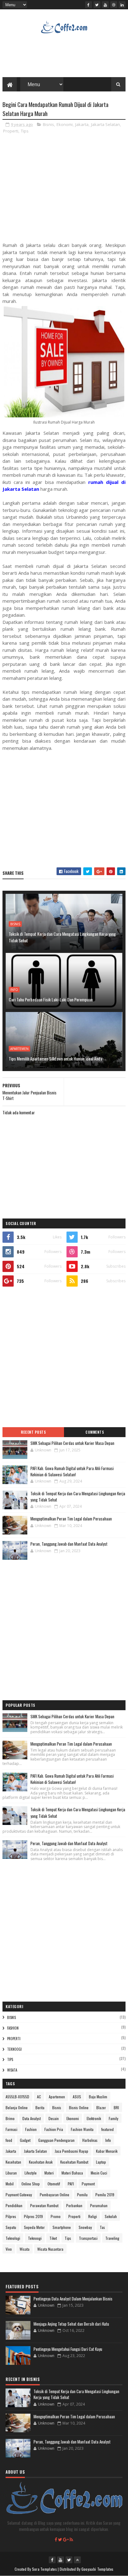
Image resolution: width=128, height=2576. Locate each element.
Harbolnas (90, 2140)
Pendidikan (14, 2205)
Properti (11, 131)
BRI (116, 2107)
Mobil (10, 2184)
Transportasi (88, 2238)
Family (114, 2118)
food (9, 2140)
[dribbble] (114, 5)
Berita (40, 2107)
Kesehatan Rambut (74, 2162)
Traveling (112, 2238)
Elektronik (94, 2118)
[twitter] (97, 5)
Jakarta (82, 124)
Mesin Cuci (99, 2173)
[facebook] (89, 5)
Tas (102, 2227)
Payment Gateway (19, 2195)
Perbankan (74, 2205)
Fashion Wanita (82, 2129)
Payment (88, 2184)
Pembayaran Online (55, 2195)
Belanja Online (17, 2107)
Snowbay (85, 2227)
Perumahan (99, 2205)
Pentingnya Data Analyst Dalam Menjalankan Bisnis (73, 2299)
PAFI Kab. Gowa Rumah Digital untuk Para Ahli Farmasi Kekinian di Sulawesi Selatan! (72, 1471)
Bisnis (48, 124)
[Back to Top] (77, 2560)
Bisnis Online (79, 2107)
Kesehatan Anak (41, 2162)
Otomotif (54, 2184)
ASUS (77, 2097)
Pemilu (82, 2195)
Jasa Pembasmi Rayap (71, 2151)
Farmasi (11, 2129)
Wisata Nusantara (50, 2249)
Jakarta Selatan (105, 124)
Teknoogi (14, 2049)
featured (107, 2129)
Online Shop (31, 2184)
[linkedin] (122, 5)
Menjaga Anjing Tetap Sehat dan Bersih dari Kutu (71, 2324)
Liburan (11, 2173)
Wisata (12, 2070)
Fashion (13, 2028)
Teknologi (13, 2238)
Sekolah (111, 2216)
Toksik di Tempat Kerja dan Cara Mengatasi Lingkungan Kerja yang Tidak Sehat (62, 937)
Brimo (10, 2118)
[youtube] (105, 5)
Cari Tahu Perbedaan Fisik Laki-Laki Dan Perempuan (51, 999)
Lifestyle (31, 2173)
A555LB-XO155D (17, 2097)
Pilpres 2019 (33, 2216)
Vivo (9, 2249)
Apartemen (19, 1049)
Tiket (53, 2238)
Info (14, 990)
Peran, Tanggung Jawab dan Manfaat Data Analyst (69, 1544)
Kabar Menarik (107, 2151)
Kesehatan (13, 2162)
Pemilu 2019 (105, 2195)
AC (39, 2097)
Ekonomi (65, 124)
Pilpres (11, 2216)
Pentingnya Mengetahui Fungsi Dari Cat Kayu (68, 2349)
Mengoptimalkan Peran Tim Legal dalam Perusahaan (71, 1519)
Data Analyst (32, 2118)
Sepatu (11, 2227)
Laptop (101, 2162)
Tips (25, 131)
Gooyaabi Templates (97, 2569)
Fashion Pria (54, 2129)
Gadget (25, 2140)
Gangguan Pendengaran (56, 2140)
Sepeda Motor (34, 2227)
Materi (49, 2173)
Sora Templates (44, 2569)
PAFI (71, 2184)
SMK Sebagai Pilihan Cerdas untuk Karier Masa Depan (72, 1443)
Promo (56, 2216)
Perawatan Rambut (44, 2205)
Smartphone (62, 2227)
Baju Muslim (98, 2097)
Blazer (101, 2107)
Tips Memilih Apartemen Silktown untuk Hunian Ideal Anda (55, 1058)
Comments (95, 1432)
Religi (93, 2216)
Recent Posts (33, 1432)
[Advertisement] (64, 190)
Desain (54, 2118)
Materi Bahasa (72, 2173)
